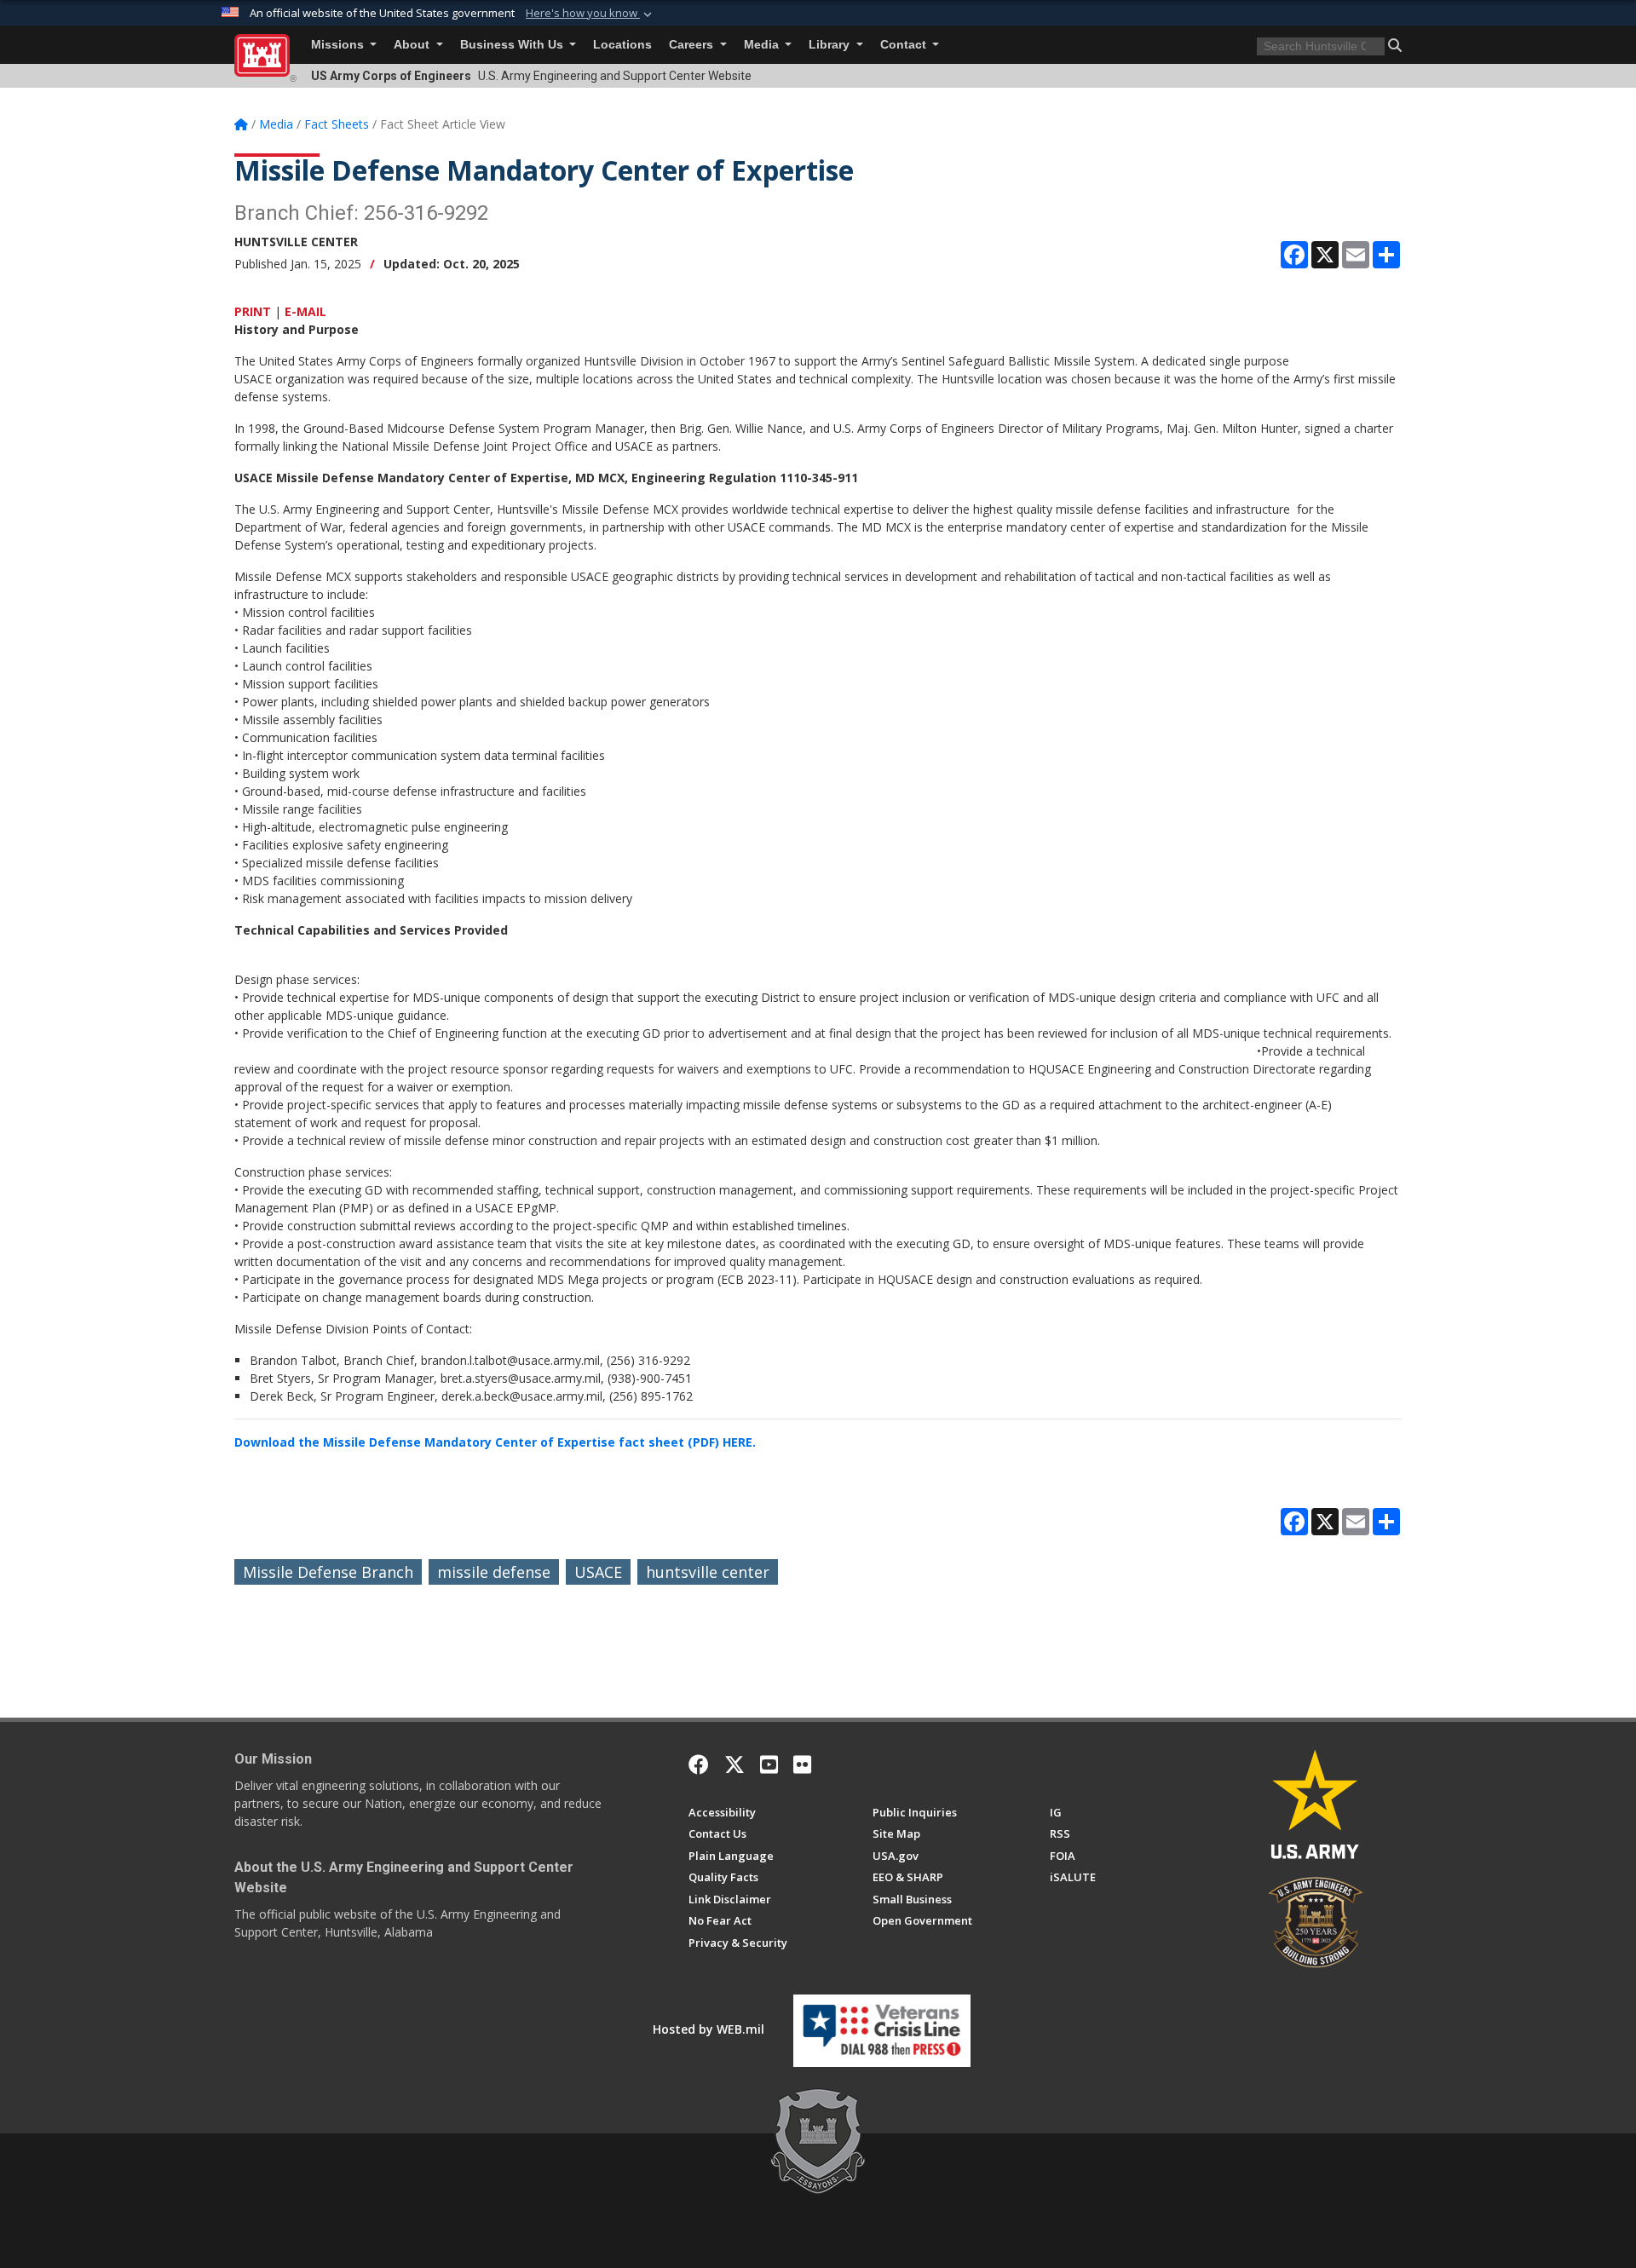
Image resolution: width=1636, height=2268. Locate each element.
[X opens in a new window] (734, 1764)
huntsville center (708, 1572)
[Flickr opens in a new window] (802, 1764)
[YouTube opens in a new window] (769, 1764)
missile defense (494, 1572)
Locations (622, 45)
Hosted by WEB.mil (709, 2029)
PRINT (253, 311)
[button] (590, 14)
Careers (693, 45)
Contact (905, 45)
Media (763, 45)
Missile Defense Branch (328, 1572)
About (413, 45)
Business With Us (513, 45)
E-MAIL (305, 311)
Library (831, 45)
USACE (598, 1572)
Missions (339, 45)
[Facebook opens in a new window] (699, 1764)
